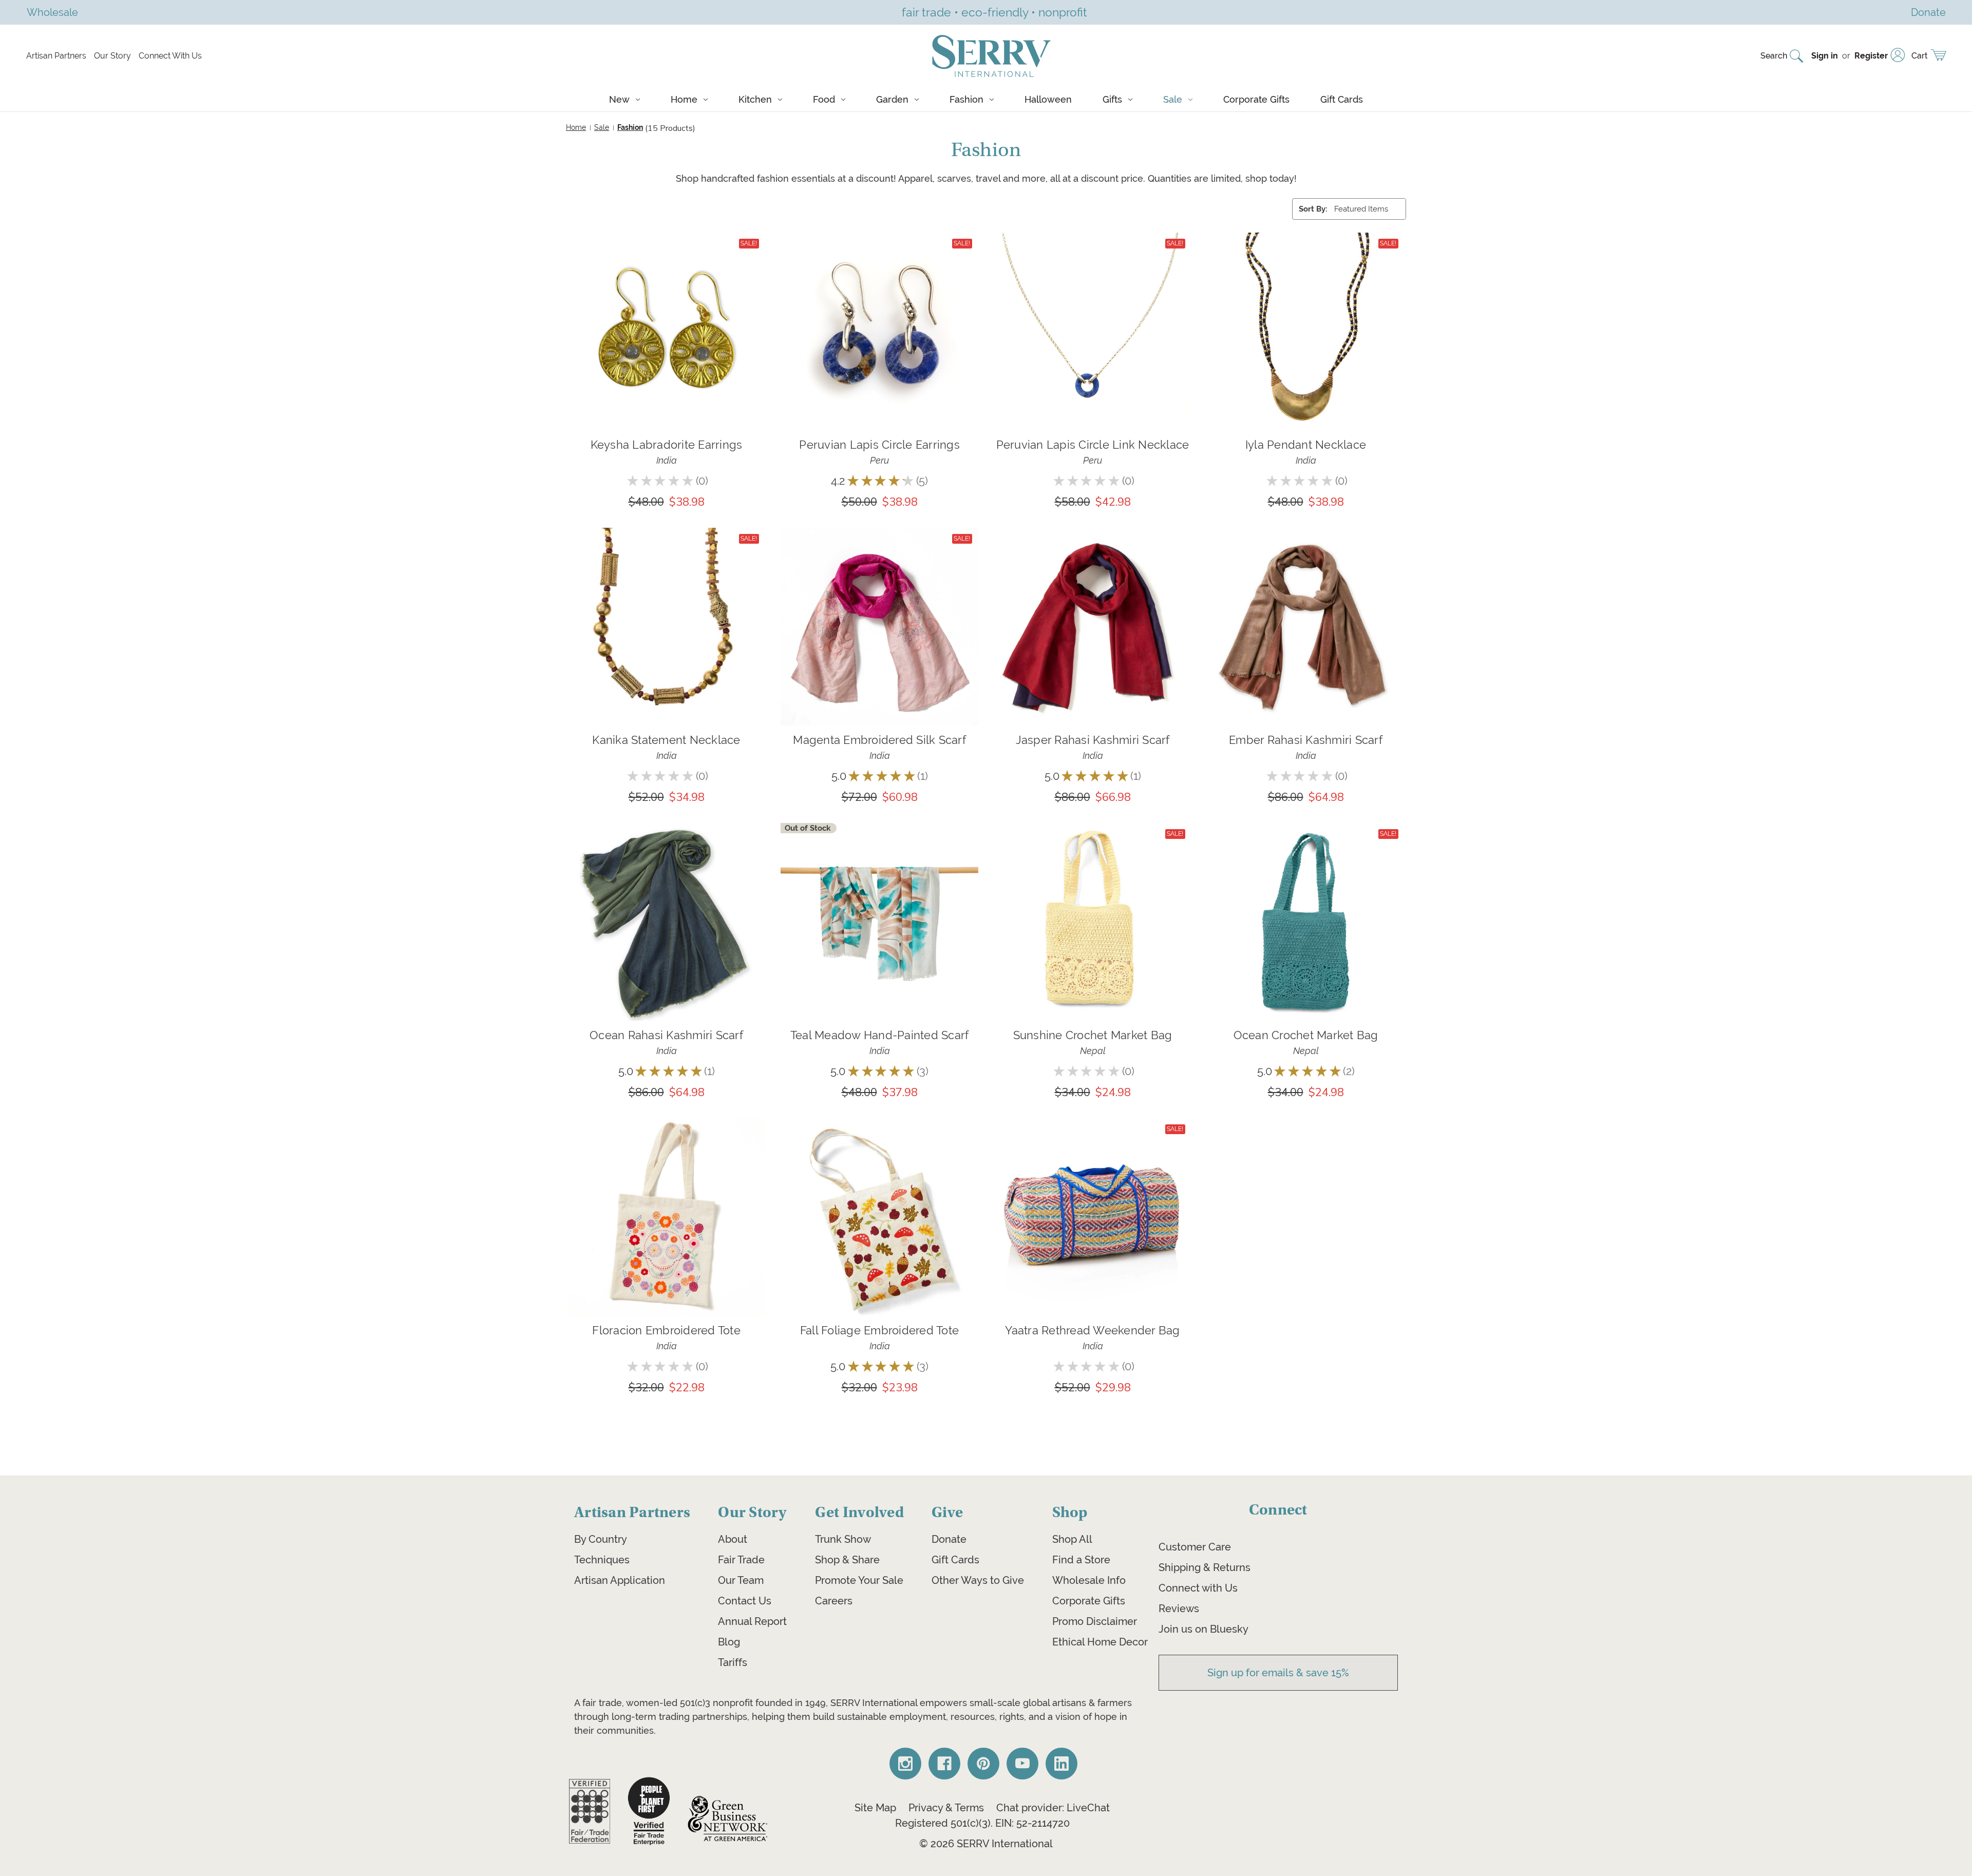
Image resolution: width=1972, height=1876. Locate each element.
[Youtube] (1022, 1764)
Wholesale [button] (52, 12)
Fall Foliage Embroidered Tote (879, 1330)
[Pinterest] (983, 1764)
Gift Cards (1342, 99)
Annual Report (752, 1621)
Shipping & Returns (1205, 1567)
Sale (1173, 99)
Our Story (112, 56)
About (733, 1539)
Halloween (1048, 99)
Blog (729, 1642)
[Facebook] (944, 1764)
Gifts (1112, 99)
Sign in (1825, 56)
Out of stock (880, 936)
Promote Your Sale (859, 1580)
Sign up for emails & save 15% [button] (1278, 1673)
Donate (949, 1539)
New (619, 99)
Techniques (602, 1560)
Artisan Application (620, 1580)
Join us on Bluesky (1203, 1629)
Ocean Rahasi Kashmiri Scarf (666, 1035)
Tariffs (733, 1662)
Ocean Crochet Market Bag (1306, 1035)
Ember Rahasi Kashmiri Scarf (1306, 740)
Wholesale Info (1089, 1580)
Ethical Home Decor (1100, 1642)
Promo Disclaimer (1095, 1621)
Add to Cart (666, 346)
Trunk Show (843, 1539)
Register (1871, 56)
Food (824, 99)
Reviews (1179, 1609)
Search (1774, 56)
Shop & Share (847, 1560)
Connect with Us (1198, 1588)
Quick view (666, 317)
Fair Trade (741, 1560)
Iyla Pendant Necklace (1306, 445)
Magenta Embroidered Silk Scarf (879, 740)
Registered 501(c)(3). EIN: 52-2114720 (982, 1823)
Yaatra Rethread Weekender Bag (1092, 1330)
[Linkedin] (1061, 1764)
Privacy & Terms (946, 1808)
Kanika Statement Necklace (666, 740)
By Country (601, 1539)
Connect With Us (170, 56)
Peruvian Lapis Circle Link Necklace (1093, 445)
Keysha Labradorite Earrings (667, 445)
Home (684, 99)
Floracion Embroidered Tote (666, 1330)
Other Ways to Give (978, 1580)
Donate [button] (1928, 12)
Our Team (741, 1580)
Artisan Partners (56, 56)
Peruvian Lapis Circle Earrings (879, 445)
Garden (892, 99)
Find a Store (1081, 1560)
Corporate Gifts (1256, 99)
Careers (834, 1601)
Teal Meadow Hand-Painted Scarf (880, 1035)
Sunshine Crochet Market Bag (1093, 1035)
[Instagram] (905, 1764)
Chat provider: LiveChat (1053, 1808)
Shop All (1072, 1539)
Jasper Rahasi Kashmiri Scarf (1093, 740)
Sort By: (1313, 209)
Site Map (875, 1808)
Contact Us (745, 1601)
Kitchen (755, 99)
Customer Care (1195, 1547)
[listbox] (1369, 209)
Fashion (966, 99)
